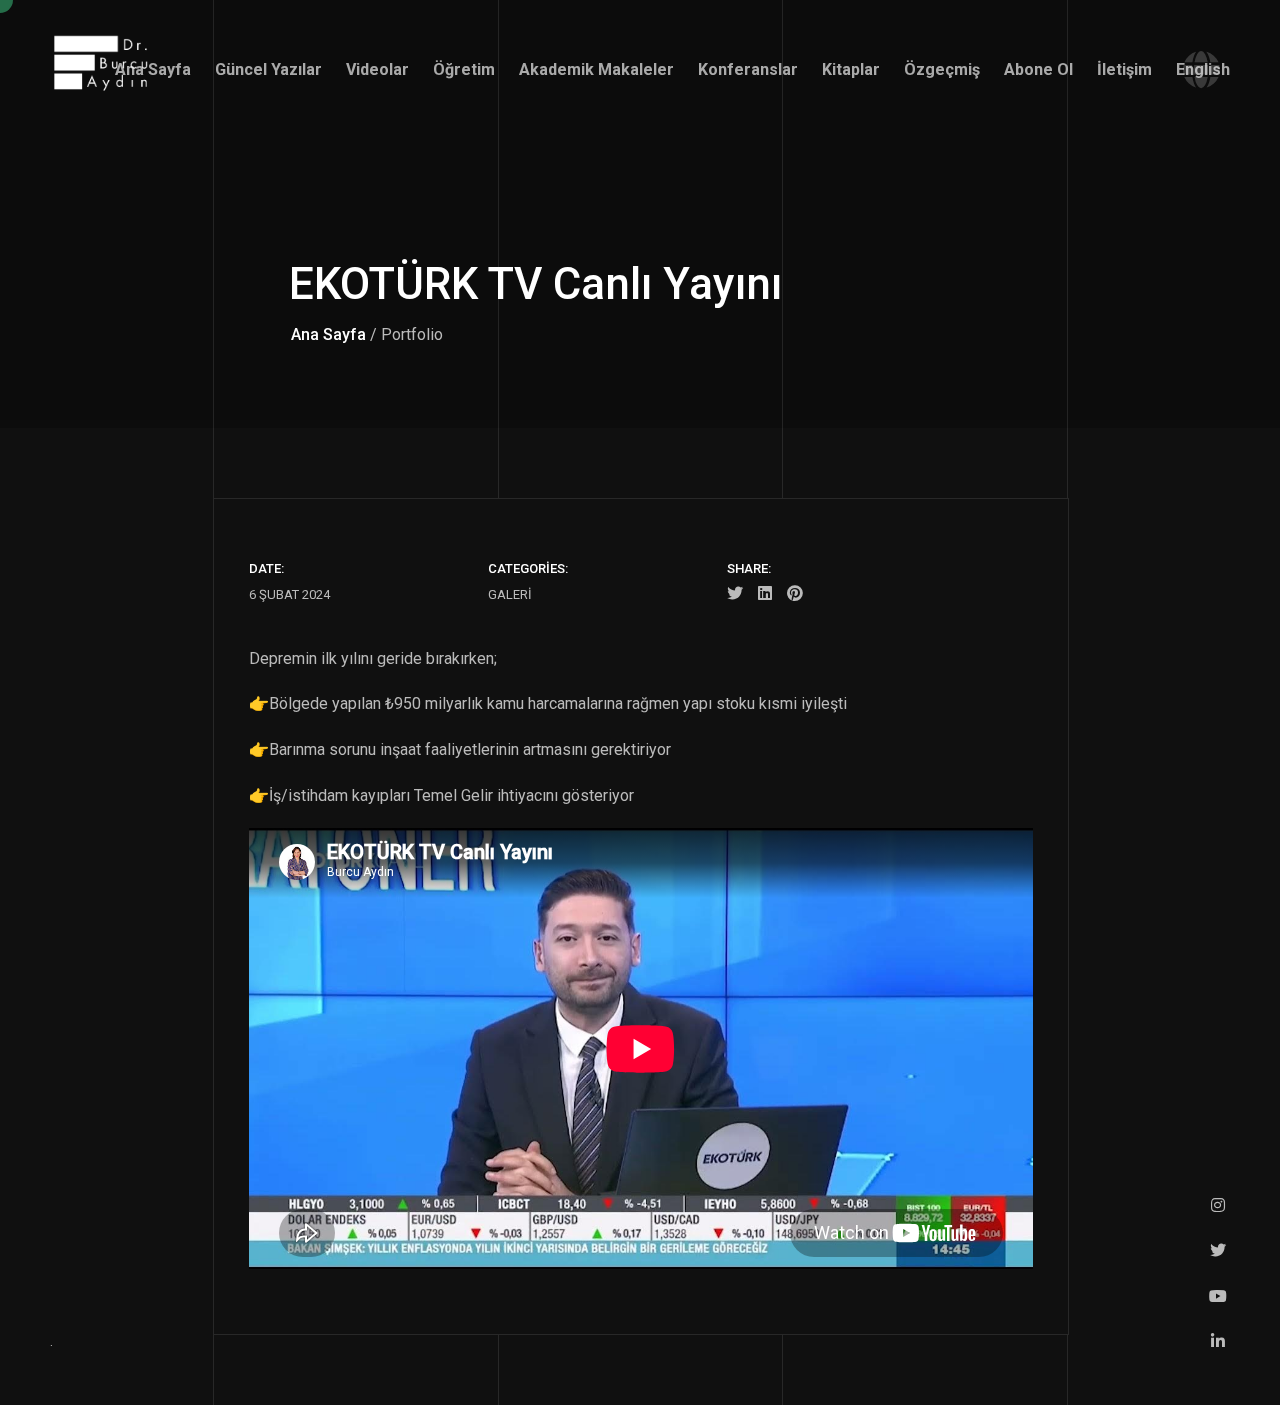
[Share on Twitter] (735, 595)
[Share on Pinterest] (795, 595)
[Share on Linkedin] (765, 595)
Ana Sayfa (328, 334)
